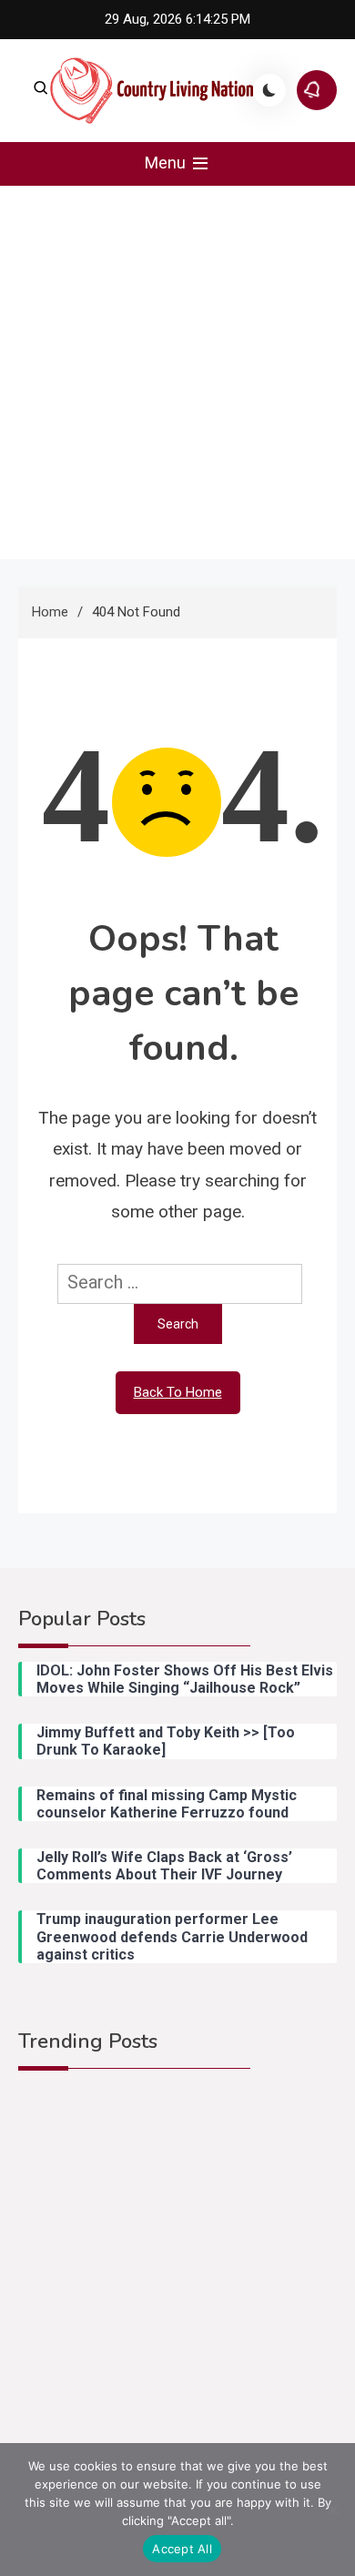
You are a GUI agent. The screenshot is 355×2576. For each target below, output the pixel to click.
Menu (167, 163)
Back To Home (178, 1392)
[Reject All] (332, 2510)
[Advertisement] (177, 372)
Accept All (182, 2549)
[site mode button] (269, 90)
